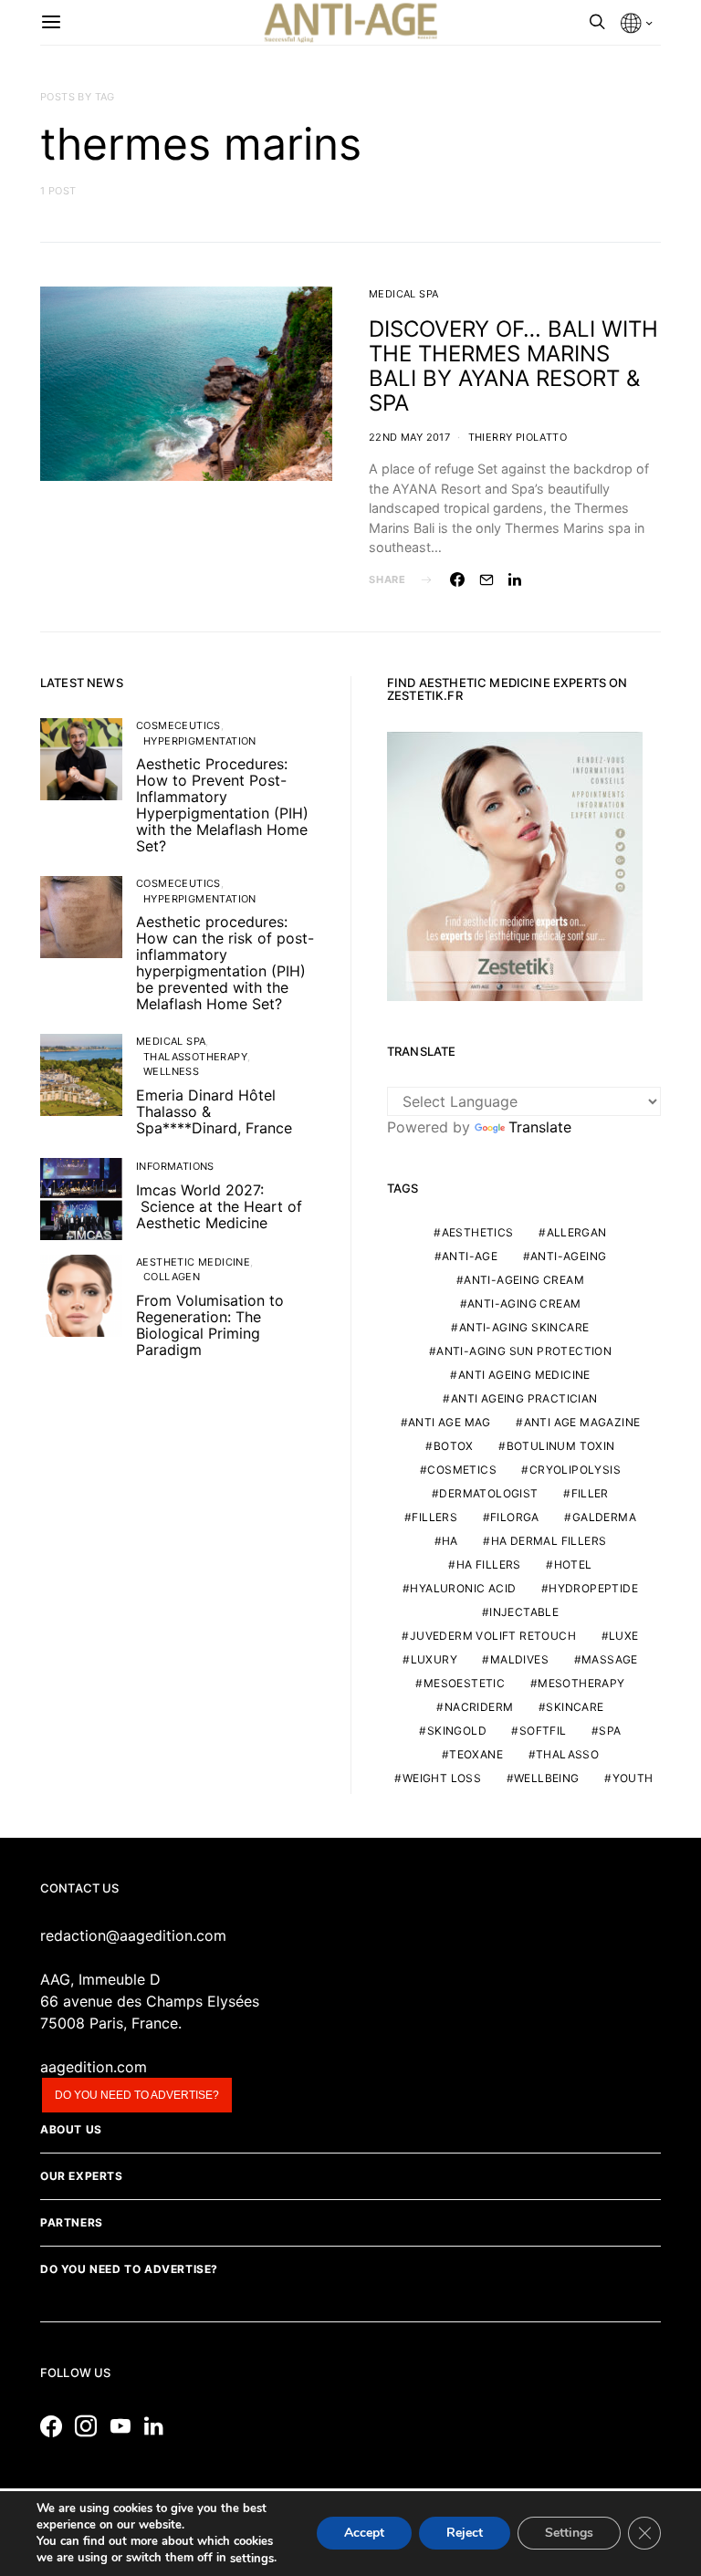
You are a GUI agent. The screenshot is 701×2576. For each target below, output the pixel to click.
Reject (465, 2534)
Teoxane (476, 1754)
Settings (569, 2534)
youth (633, 1778)
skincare (575, 1707)
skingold (457, 1731)
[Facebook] (56, 2426)
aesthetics (478, 1232)
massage (610, 1659)
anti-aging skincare (524, 1327)
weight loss (442, 1778)
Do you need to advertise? (137, 2095)
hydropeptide (593, 1588)
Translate (540, 1127)
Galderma (604, 1517)
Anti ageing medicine (524, 1375)
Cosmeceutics (178, 725)
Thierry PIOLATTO (518, 437)
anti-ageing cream (524, 1280)
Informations (175, 1166)
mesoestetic (464, 1683)
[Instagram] (90, 2426)
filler (590, 1493)
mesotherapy (581, 1683)
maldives (519, 1659)
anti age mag (450, 1422)
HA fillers (489, 1564)
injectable (524, 1612)
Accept (364, 2534)
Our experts (82, 2176)
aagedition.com (94, 2067)
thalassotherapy (195, 1057)
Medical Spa (403, 294)
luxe (624, 1636)
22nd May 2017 (409, 437)
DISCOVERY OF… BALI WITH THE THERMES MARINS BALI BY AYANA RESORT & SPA (513, 366)
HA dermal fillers (549, 1541)
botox (454, 1446)
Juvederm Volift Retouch (493, 1636)
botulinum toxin (561, 1446)
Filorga (515, 1517)
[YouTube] (125, 2426)
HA (450, 1541)
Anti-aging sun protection (524, 1351)
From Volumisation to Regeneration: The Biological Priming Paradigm (210, 1325)
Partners (72, 2222)
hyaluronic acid (463, 1588)
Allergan (577, 1232)
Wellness (171, 1071)
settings (252, 2559)
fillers (434, 1517)
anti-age (470, 1256)
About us (71, 2129)
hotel (573, 1564)
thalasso (567, 1754)
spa (610, 1731)
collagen (172, 1277)
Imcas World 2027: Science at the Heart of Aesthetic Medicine (219, 1206)
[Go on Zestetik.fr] (515, 865)
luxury (434, 1659)
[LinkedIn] (158, 2426)
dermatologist (488, 1493)
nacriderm (479, 1707)
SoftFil (543, 1731)
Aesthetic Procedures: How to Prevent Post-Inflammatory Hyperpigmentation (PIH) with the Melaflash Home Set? (222, 805)
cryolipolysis (575, 1470)
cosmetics (462, 1470)
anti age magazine (582, 1422)
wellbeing (547, 1778)
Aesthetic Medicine (193, 1262)
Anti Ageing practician (524, 1398)
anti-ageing (568, 1256)
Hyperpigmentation (200, 741)
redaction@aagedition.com (133, 1935)
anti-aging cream (524, 1304)
